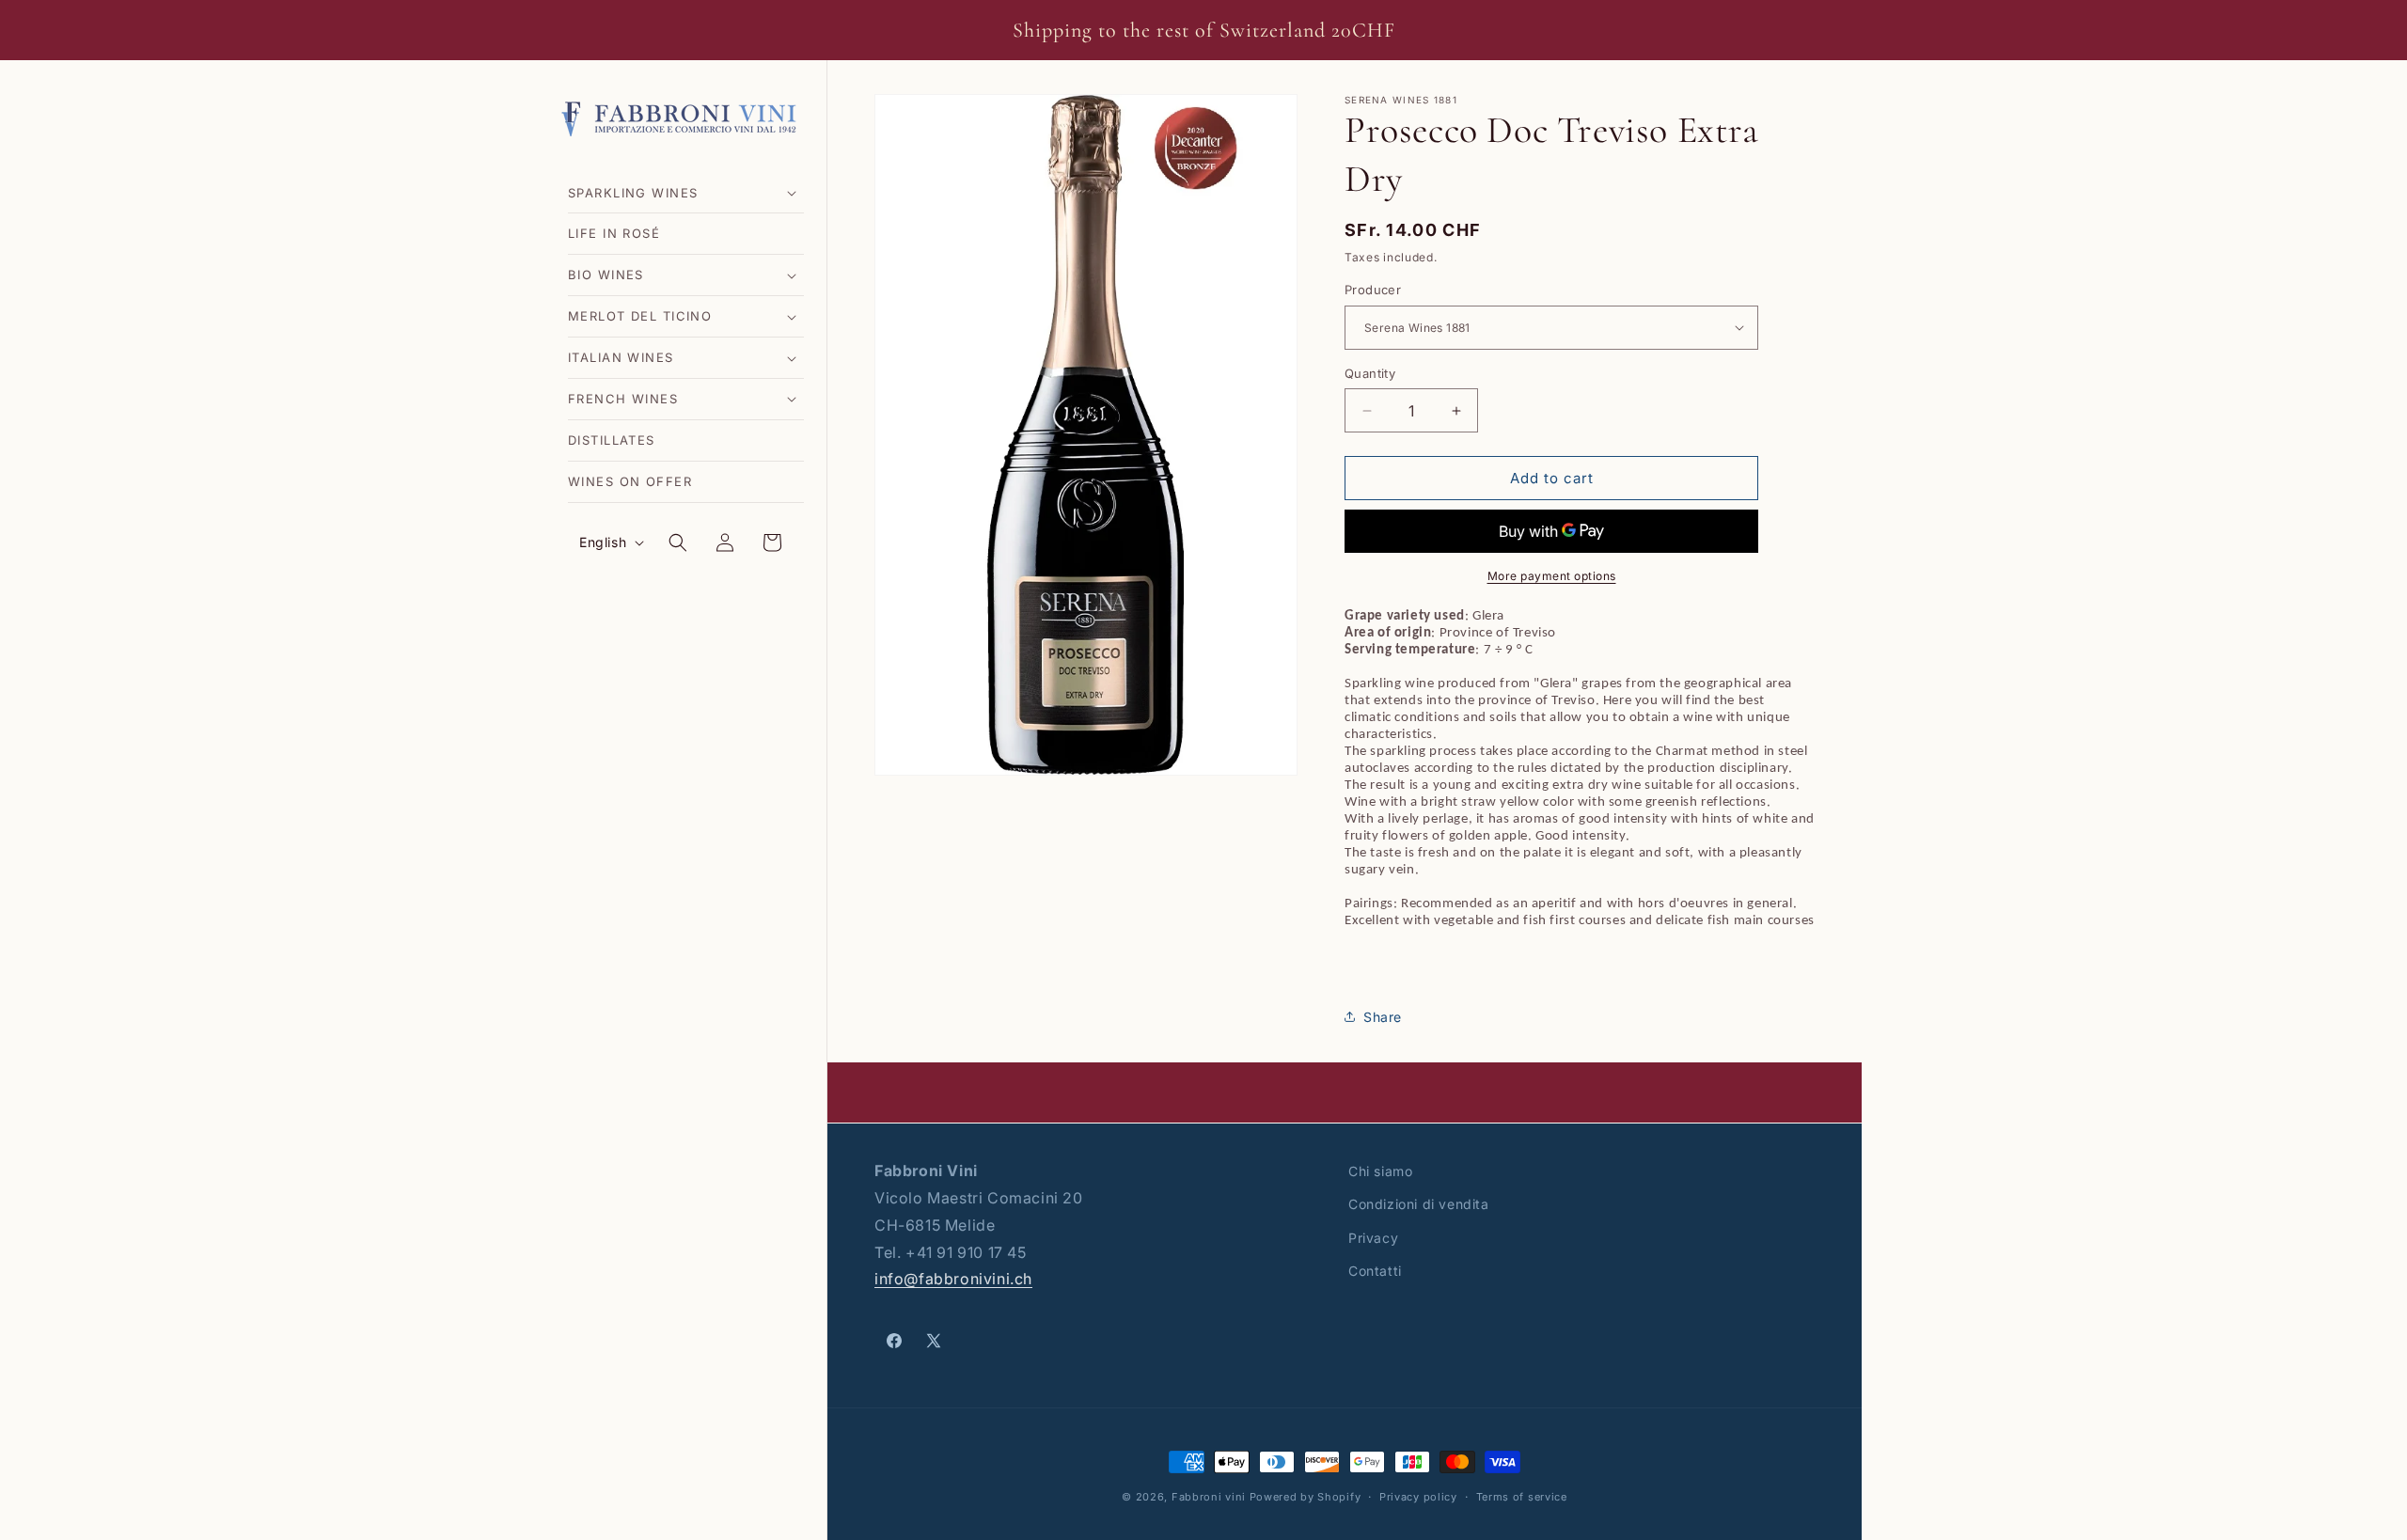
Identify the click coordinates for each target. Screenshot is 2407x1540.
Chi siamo (1380, 1171)
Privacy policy (1418, 1496)
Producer (1373, 290)
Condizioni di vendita (1419, 1204)
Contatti (1375, 1270)
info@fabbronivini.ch (953, 1279)
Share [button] (1383, 1017)
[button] (686, 193)
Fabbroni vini (1209, 1497)
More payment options (1552, 576)
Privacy (1373, 1237)
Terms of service (1522, 1496)
